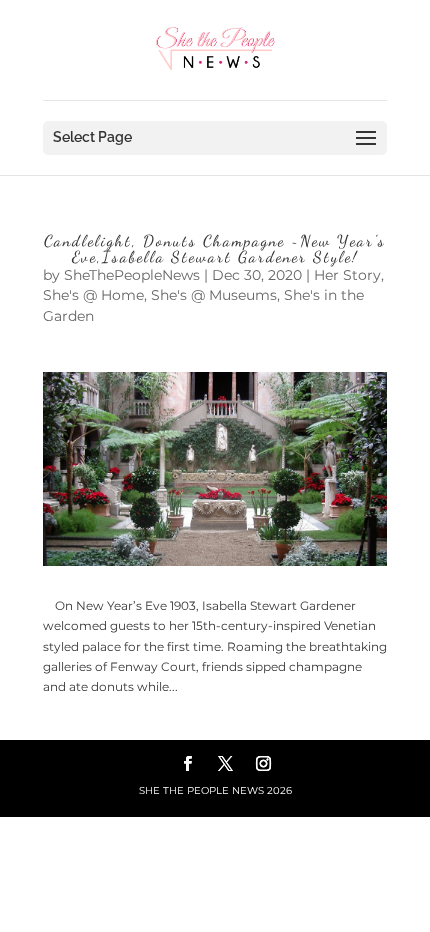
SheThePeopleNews (132, 275)
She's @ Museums (214, 295)
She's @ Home (93, 295)
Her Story (347, 275)
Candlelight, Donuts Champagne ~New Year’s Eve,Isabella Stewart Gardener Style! (215, 248)
